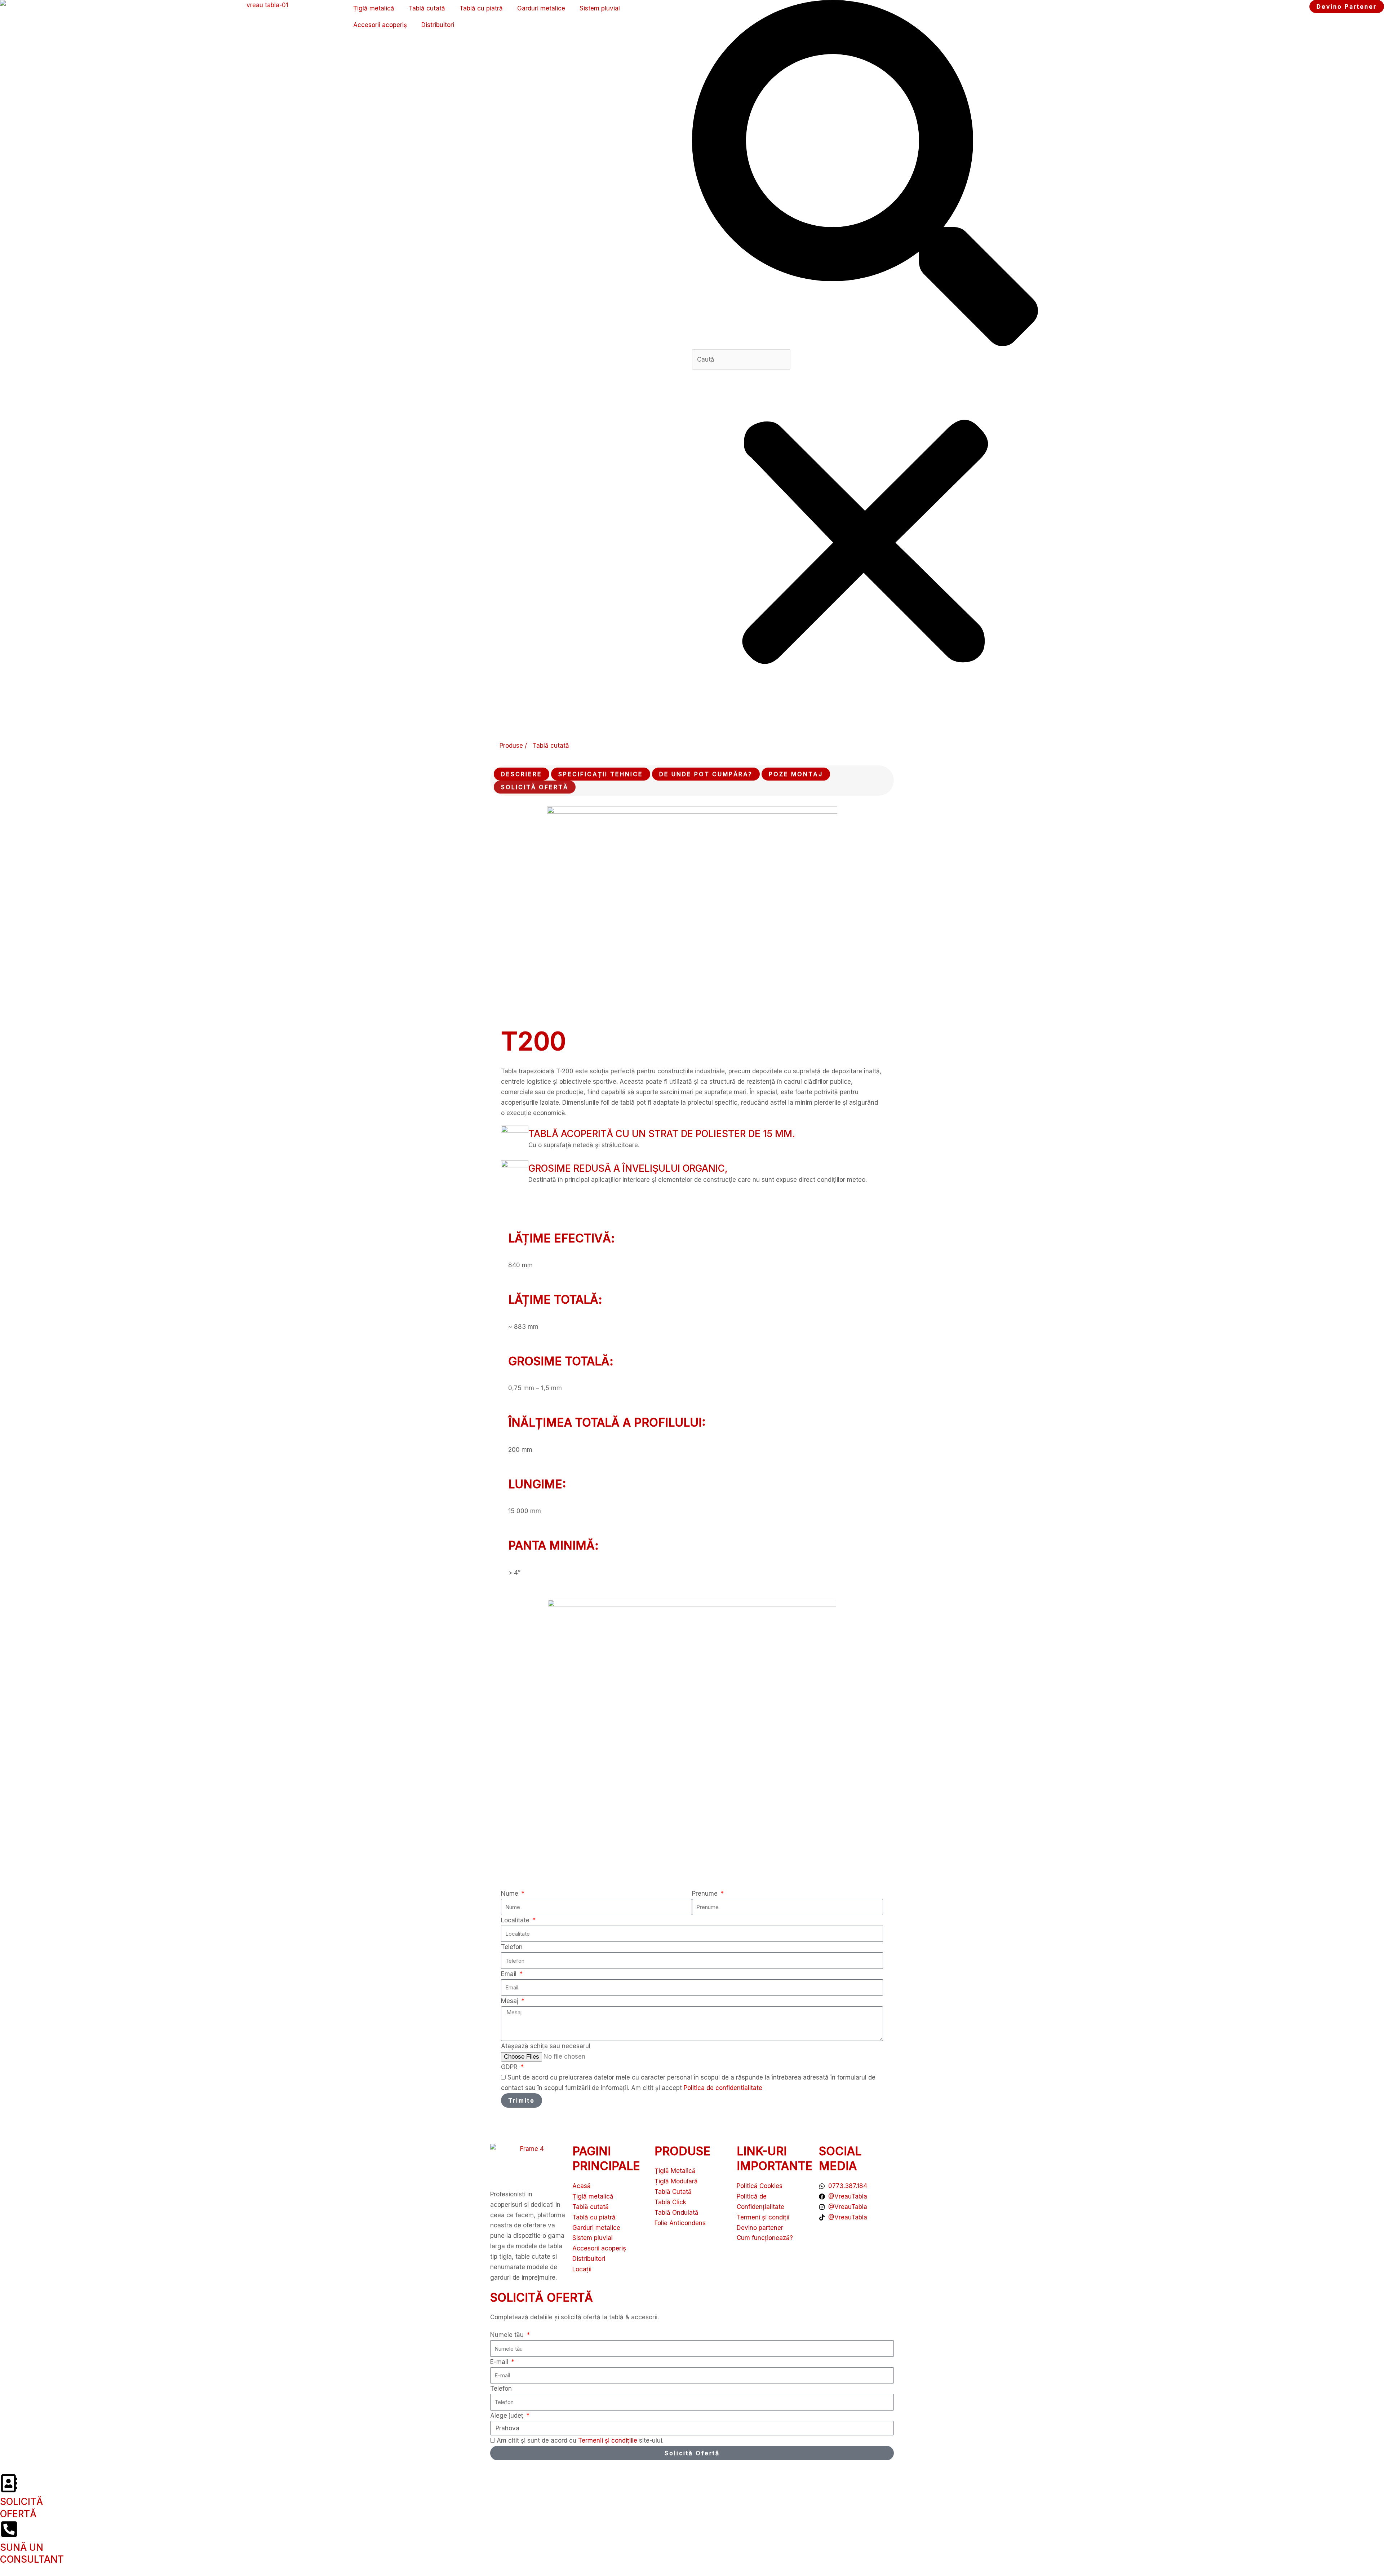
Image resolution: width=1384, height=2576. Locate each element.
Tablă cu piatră (481, 8)
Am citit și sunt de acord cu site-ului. (580, 2440)
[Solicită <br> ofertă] (9, 2483)
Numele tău (508, 2335)
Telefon (512, 1947)
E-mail (500, 2362)
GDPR (510, 2067)
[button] (865, 175)
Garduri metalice (541, 8)
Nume (511, 1894)
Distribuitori (438, 25)
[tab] (522, 774)
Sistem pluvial (600, 8)
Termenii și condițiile (609, 2440)
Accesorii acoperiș (380, 25)
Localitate (516, 1920)
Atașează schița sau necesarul (546, 2046)
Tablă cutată (427, 8)
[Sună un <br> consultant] (9, 2529)
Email (510, 1974)
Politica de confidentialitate (723, 2088)
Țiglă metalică (374, 8)
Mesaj (511, 2001)
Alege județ (508, 2416)
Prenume (706, 1894)
